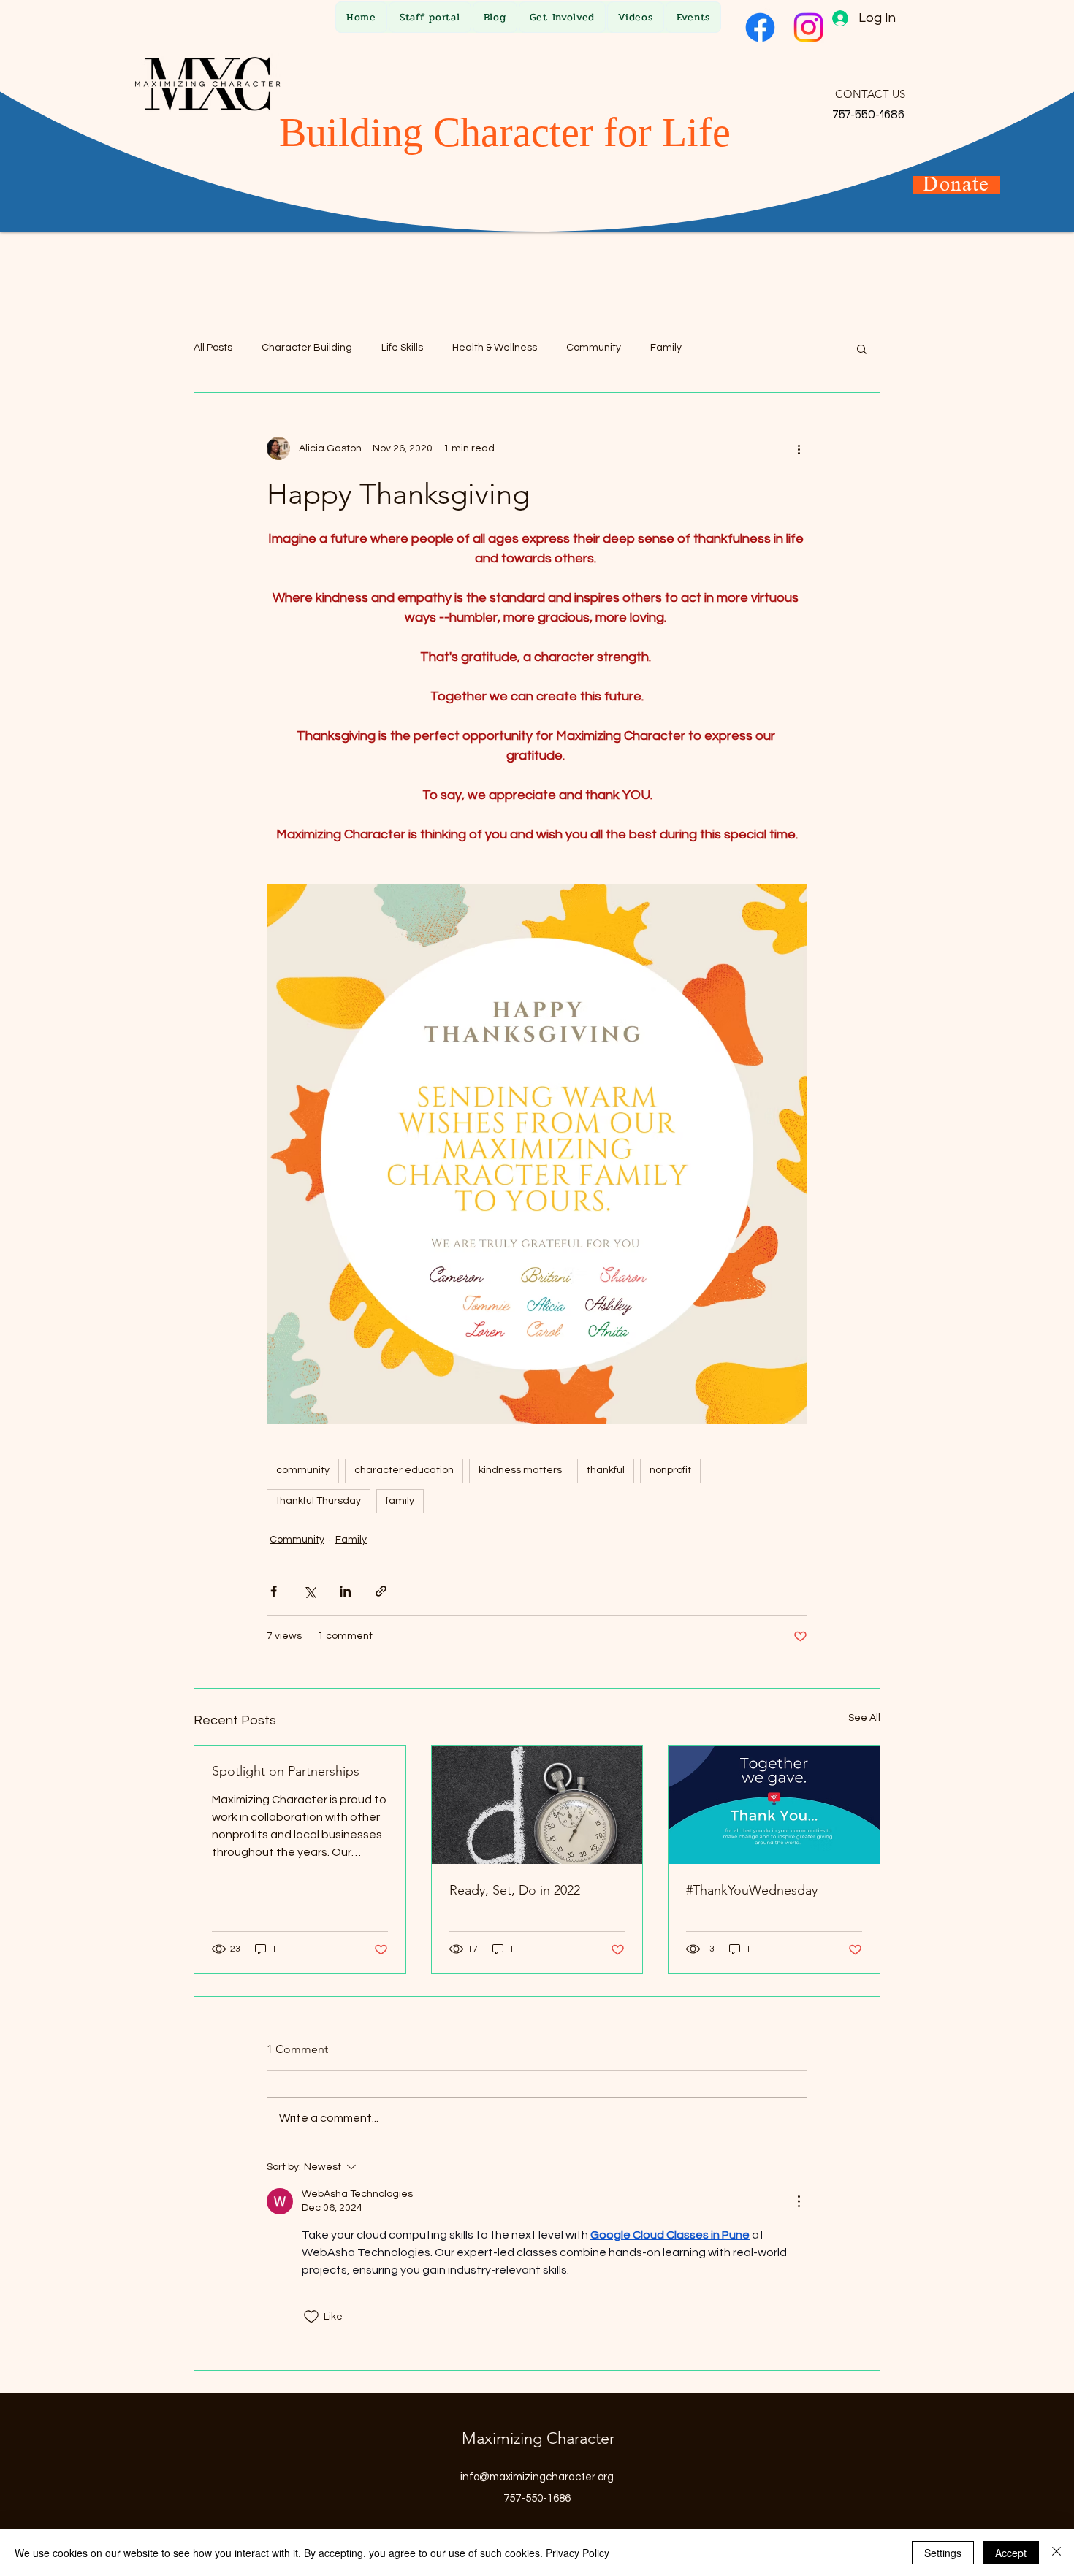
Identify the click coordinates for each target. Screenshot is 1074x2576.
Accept (1011, 2553)
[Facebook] (760, 27)
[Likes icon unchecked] (311, 2317)
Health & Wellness (495, 348)
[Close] (1056, 2553)
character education (404, 1470)
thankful (606, 1470)
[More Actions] (799, 2201)
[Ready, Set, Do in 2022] (537, 1805)
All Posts (213, 348)
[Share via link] (381, 1591)
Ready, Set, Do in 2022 (515, 1890)
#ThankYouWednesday (752, 1890)
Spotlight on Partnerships (286, 1771)
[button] (862, 348)
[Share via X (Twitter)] (309, 1591)
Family (666, 348)
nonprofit (670, 1470)
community (303, 1470)
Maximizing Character (538, 2438)
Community (594, 348)
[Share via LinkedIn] (345, 1591)
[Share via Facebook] (274, 1591)
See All (864, 1718)
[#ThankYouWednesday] (774, 1805)
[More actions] (799, 448)
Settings (943, 2553)
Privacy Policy (578, 2553)
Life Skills (402, 348)
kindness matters (520, 1470)
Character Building (307, 348)
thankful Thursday (319, 1501)
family (400, 1501)
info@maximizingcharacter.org (537, 2477)
